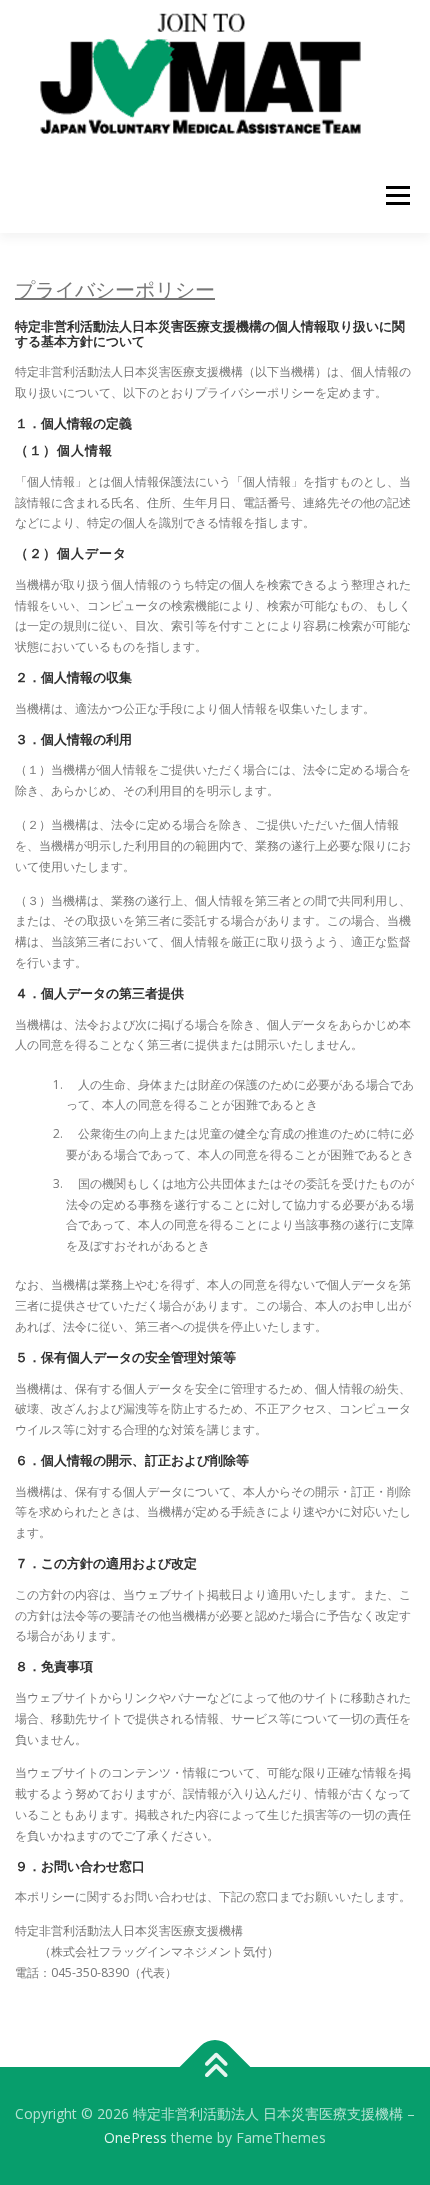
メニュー (397, 195)
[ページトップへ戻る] (215, 2067)
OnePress (135, 2137)
